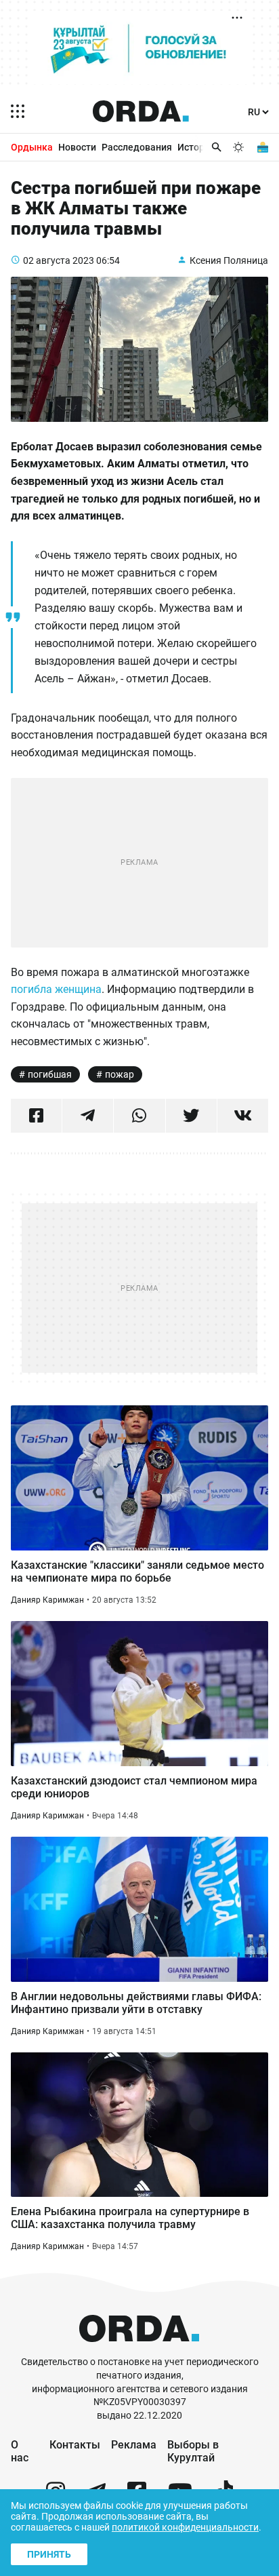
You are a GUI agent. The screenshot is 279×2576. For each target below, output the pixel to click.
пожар (120, 1074)
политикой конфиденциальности (185, 2527)
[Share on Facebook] (36, 1116)
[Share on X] (191, 1116)
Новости (77, 147)
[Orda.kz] (139, 2349)
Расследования (137, 147)
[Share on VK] (243, 1116)
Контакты (75, 2445)
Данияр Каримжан (47, 1600)
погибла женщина (56, 989)
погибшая (50, 1074)
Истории (196, 147)
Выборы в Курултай (193, 2451)
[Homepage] (141, 111)
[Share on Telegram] (88, 1116)
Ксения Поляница (229, 260)
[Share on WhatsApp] (139, 1116)
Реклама (134, 2445)
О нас (20, 2451)
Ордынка (32, 147)
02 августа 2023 (59, 260)
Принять (49, 2554)
